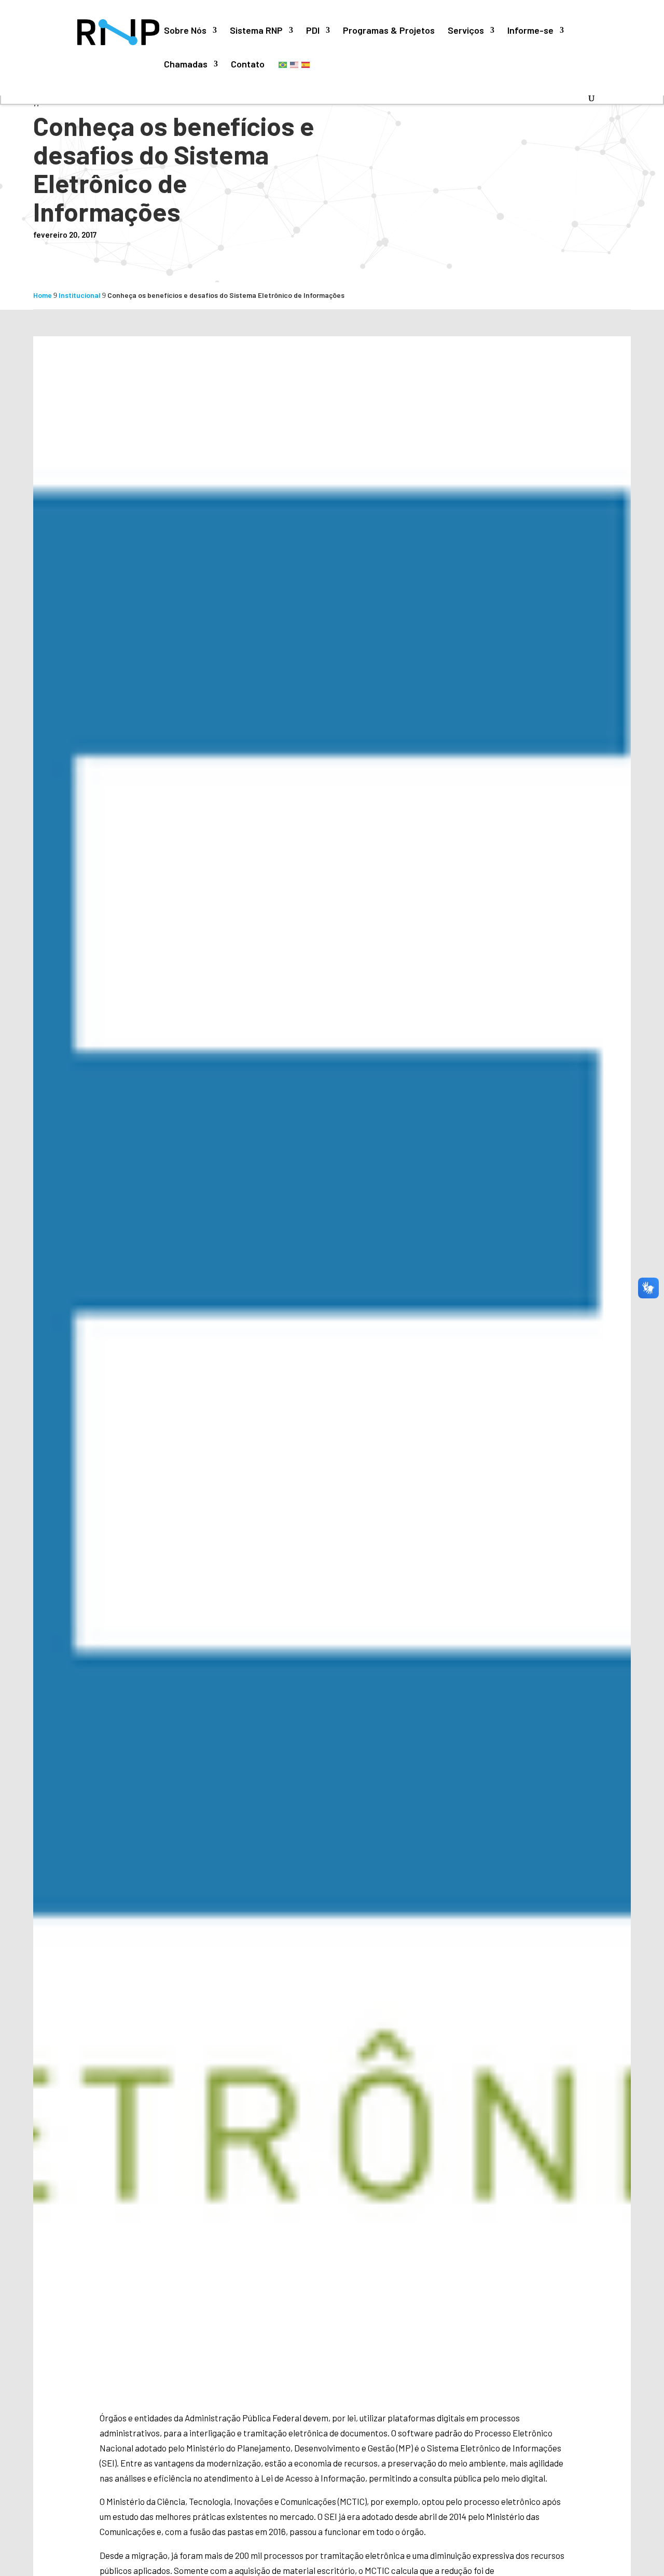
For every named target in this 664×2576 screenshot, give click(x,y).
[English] (295, 64)
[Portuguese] (283, 64)
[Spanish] (306, 64)
